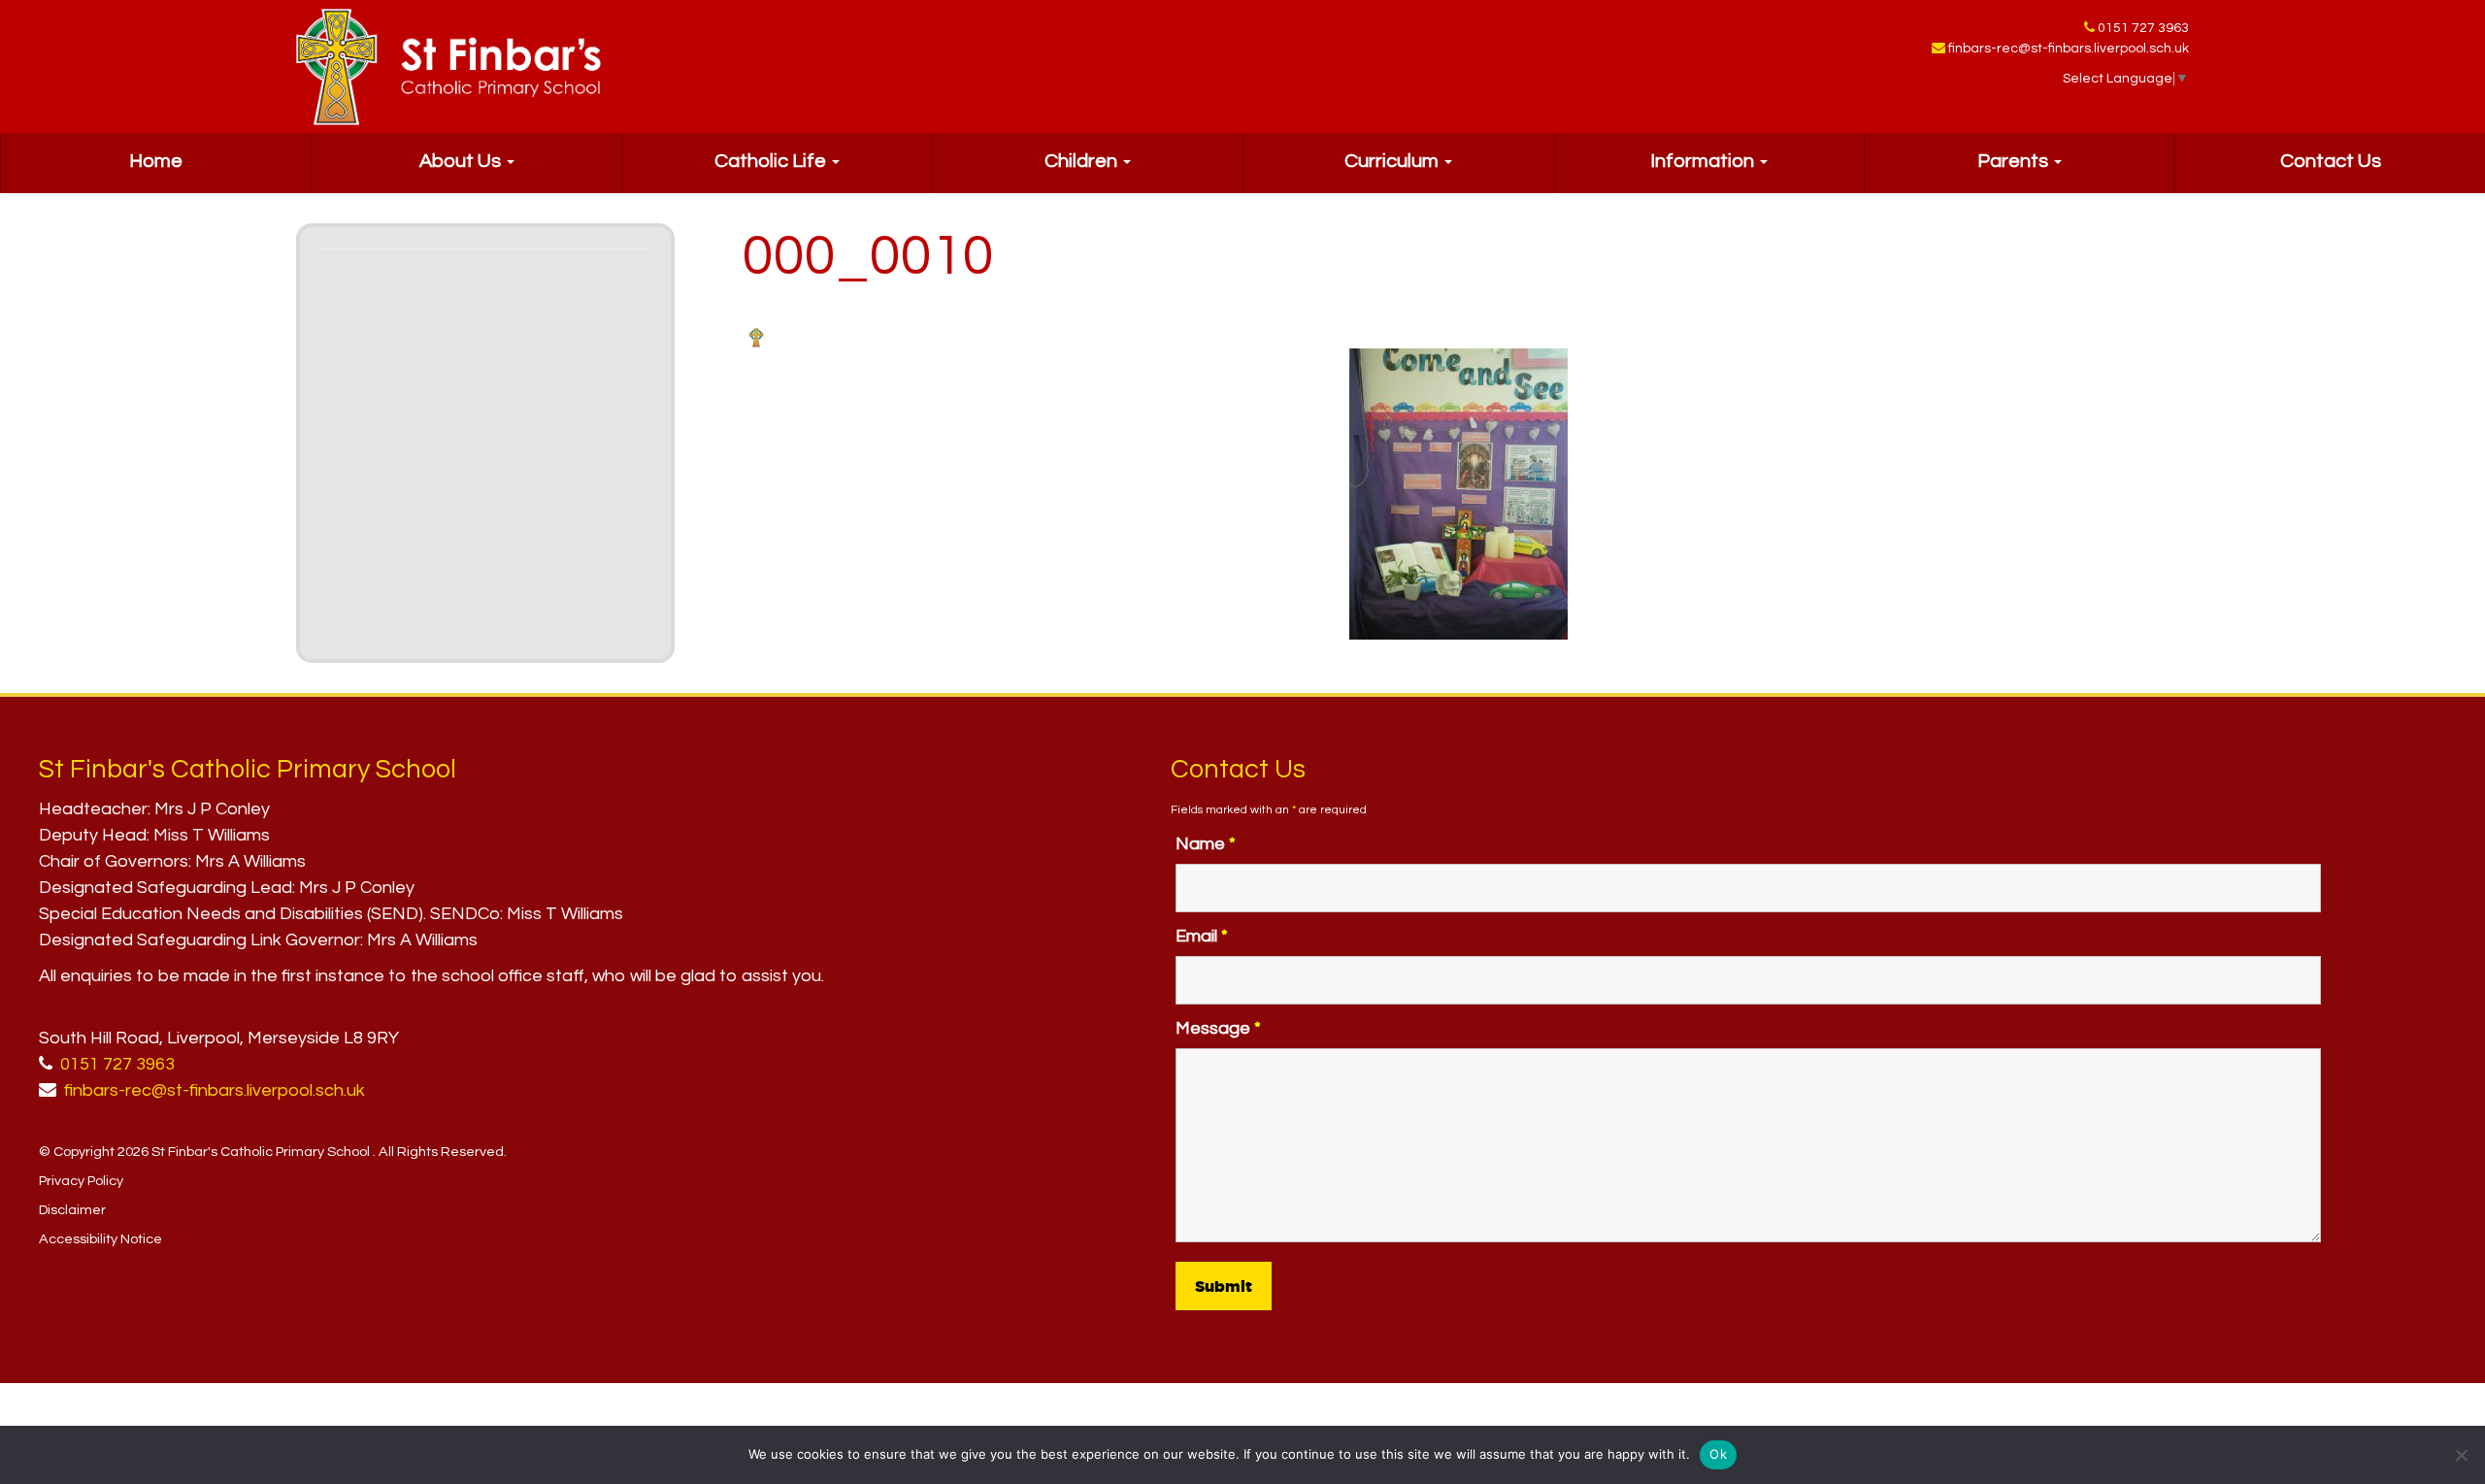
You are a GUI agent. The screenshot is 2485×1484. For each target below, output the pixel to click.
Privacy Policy (81, 1181)
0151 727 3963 (2143, 28)
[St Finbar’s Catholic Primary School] (448, 67)
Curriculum (1393, 161)
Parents (2015, 161)
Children (1083, 161)
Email (1202, 936)
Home (156, 161)
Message (1218, 1028)
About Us (462, 161)
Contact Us (2331, 161)
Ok (1718, 1454)
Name (1206, 844)
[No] (2461, 1455)
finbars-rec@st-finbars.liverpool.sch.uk (2069, 49)
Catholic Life (772, 161)
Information (1704, 161)
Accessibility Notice (100, 1239)
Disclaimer (72, 1210)
